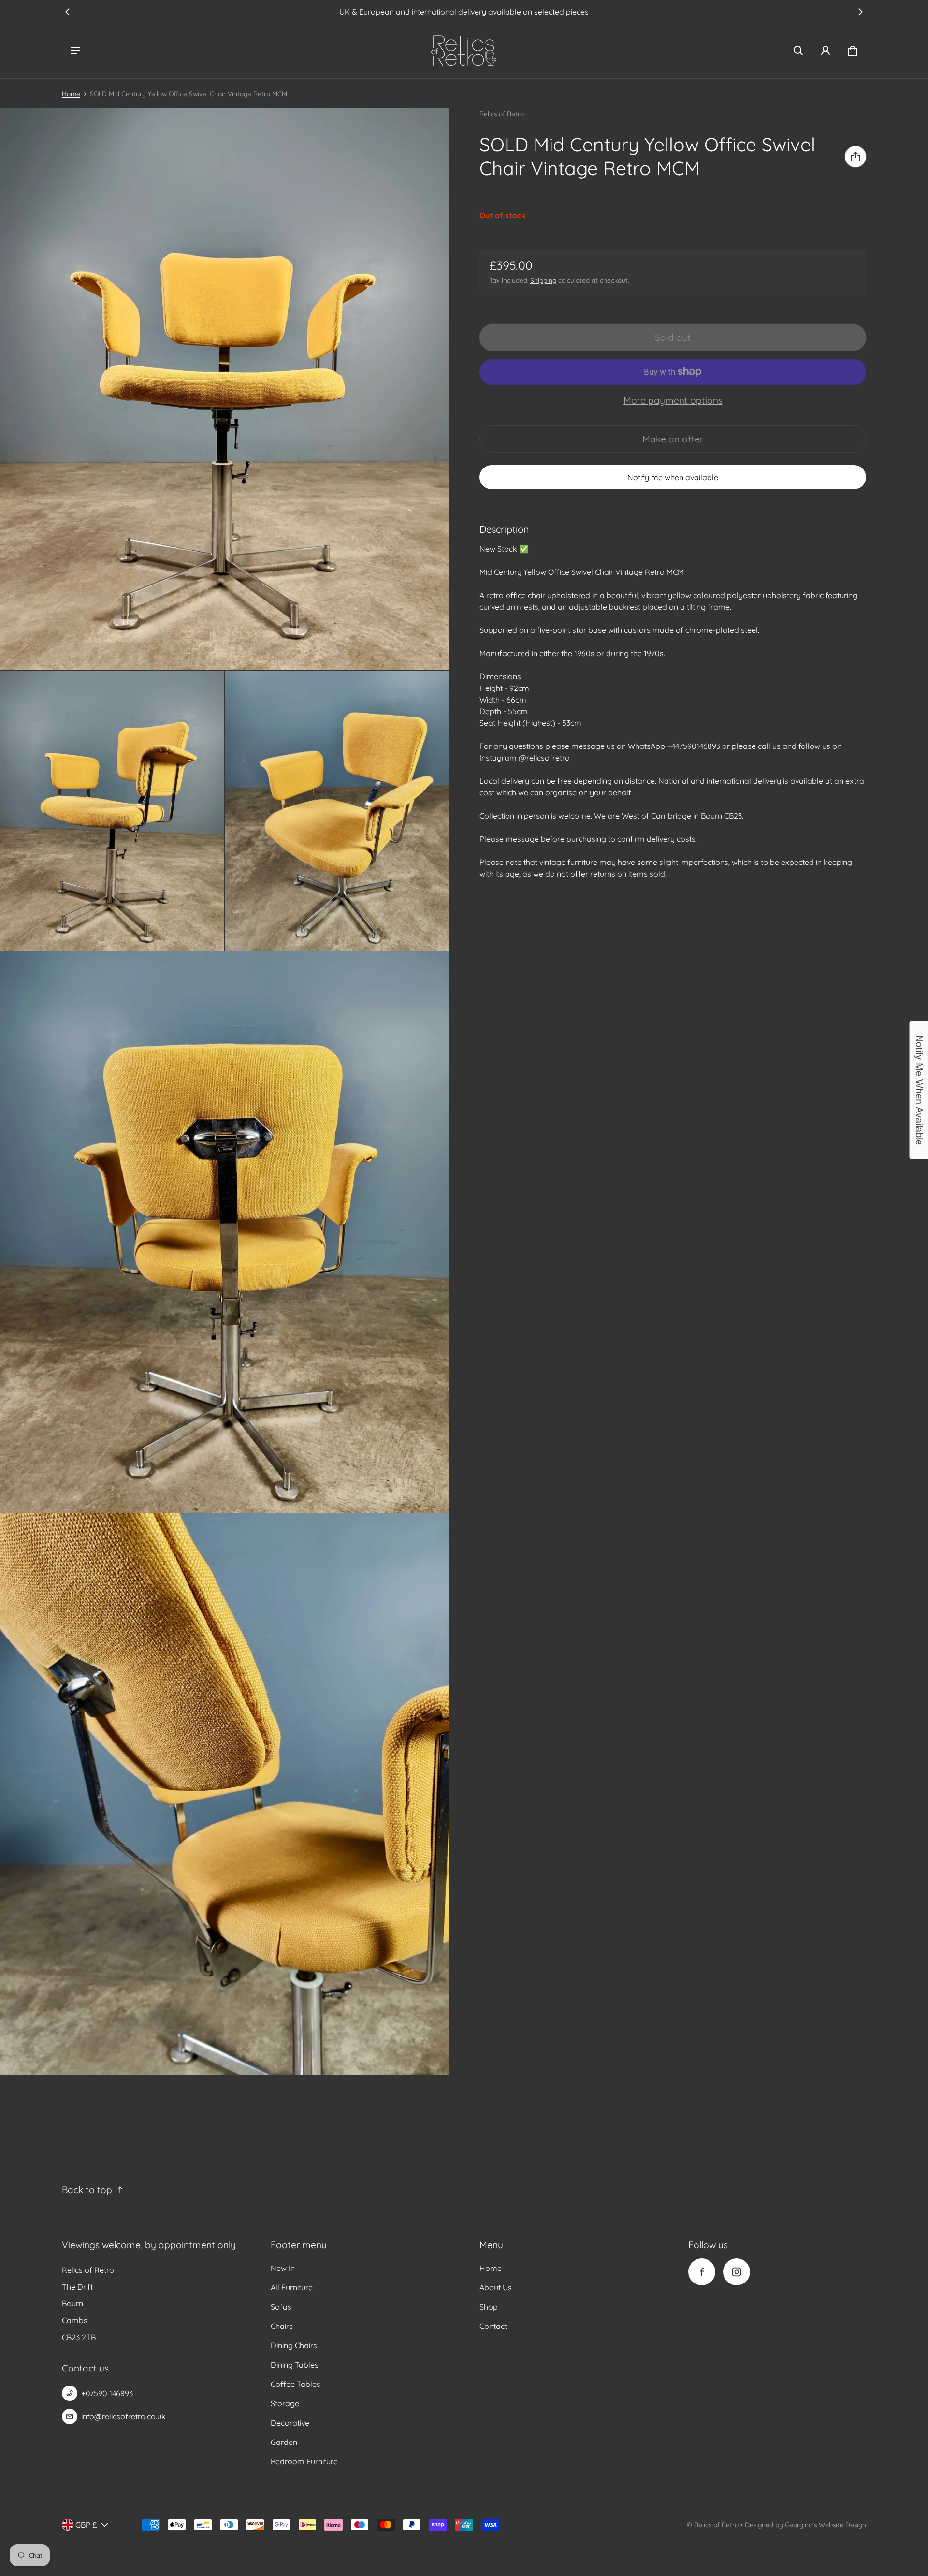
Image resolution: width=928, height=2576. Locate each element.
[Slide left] (68, 12)
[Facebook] (702, 2272)
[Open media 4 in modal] (337, 811)
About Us (496, 2287)
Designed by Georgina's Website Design (805, 2525)
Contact (493, 2326)
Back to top (87, 2190)
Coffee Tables (296, 2384)
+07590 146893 (107, 2393)
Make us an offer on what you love (464, 12)
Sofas (281, 2307)
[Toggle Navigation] (75, 51)
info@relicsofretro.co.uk (123, 2416)
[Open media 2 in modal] (225, 389)
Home (71, 94)
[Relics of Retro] (464, 51)
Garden (284, 2442)
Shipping (543, 280)
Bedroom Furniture (304, 2461)
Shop (489, 2307)
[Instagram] (737, 2272)
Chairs (282, 2326)
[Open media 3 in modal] (112, 811)
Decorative (290, 2423)
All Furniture (292, 2287)
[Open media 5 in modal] (225, 1232)
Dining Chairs (294, 2345)
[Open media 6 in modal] (225, 1794)
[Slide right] (860, 12)
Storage (285, 2403)
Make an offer (673, 443)
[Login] (826, 51)
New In (283, 2268)
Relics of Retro (716, 2525)
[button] (798, 51)
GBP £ (86, 2525)
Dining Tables (295, 2365)
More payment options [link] (673, 400)
